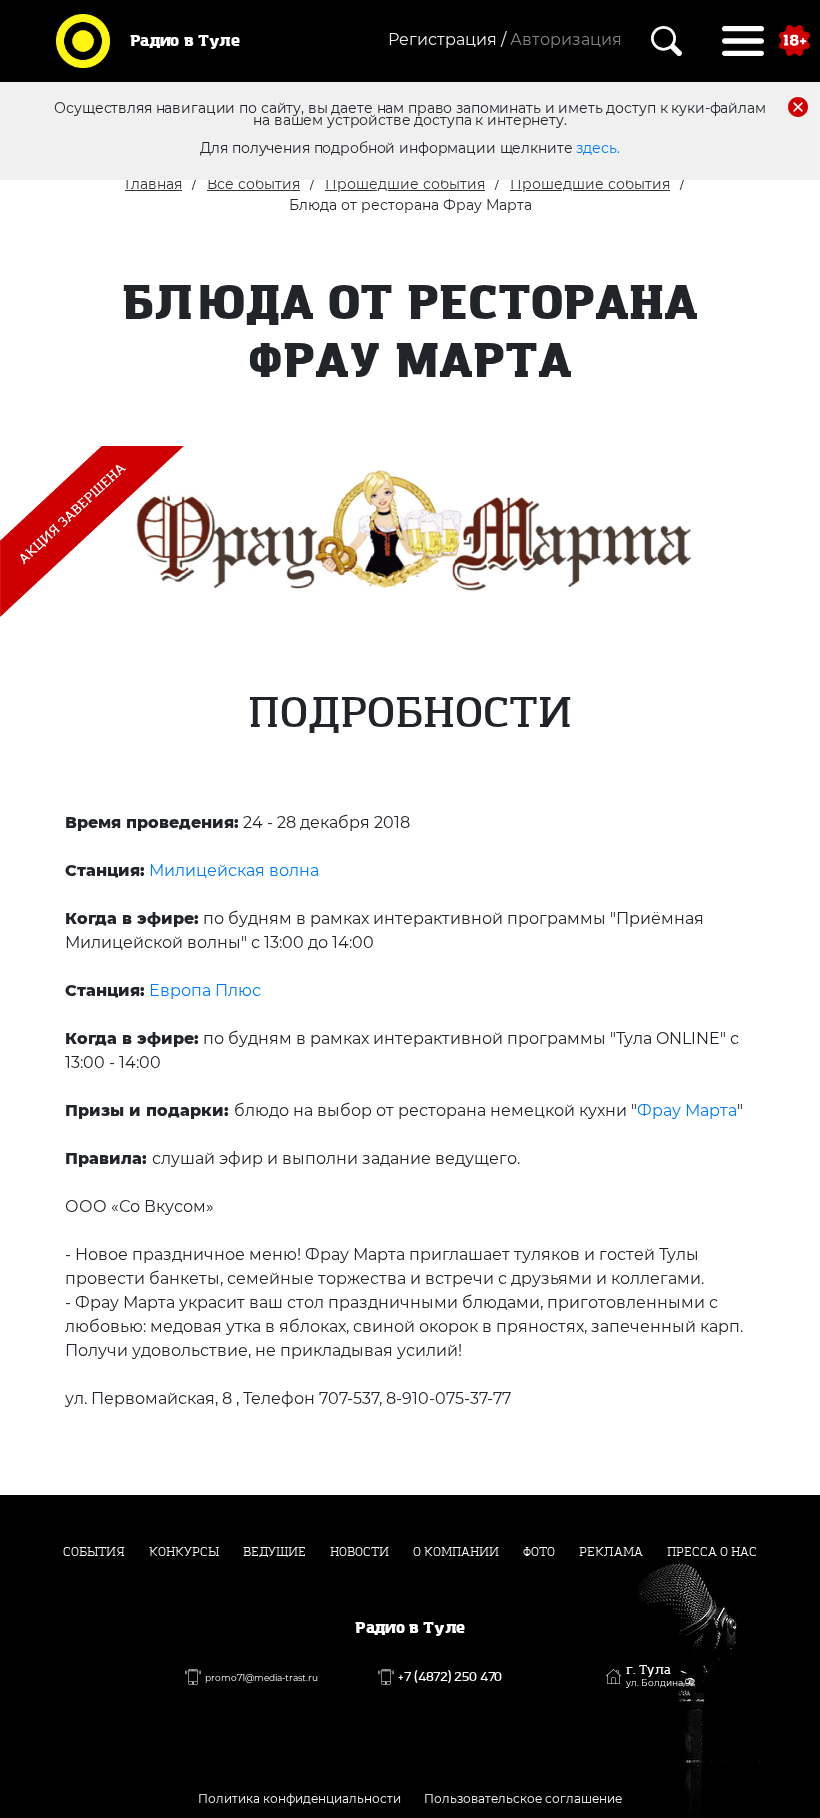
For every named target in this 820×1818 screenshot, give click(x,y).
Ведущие (274, 1552)
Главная (153, 184)
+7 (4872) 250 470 (450, 1677)
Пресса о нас (712, 1552)
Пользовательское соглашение (523, 1798)
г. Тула (660, 1676)
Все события (253, 184)
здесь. (597, 148)
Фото (539, 1552)
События (94, 1552)
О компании (456, 1552)
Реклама (611, 1552)
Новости (359, 1552)
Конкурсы (184, 1552)
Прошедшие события (405, 184)
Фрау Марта (687, 1110)
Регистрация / (447, 39)
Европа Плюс (205, 990)
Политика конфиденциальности (299, 1798)
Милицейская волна (234, 870)
